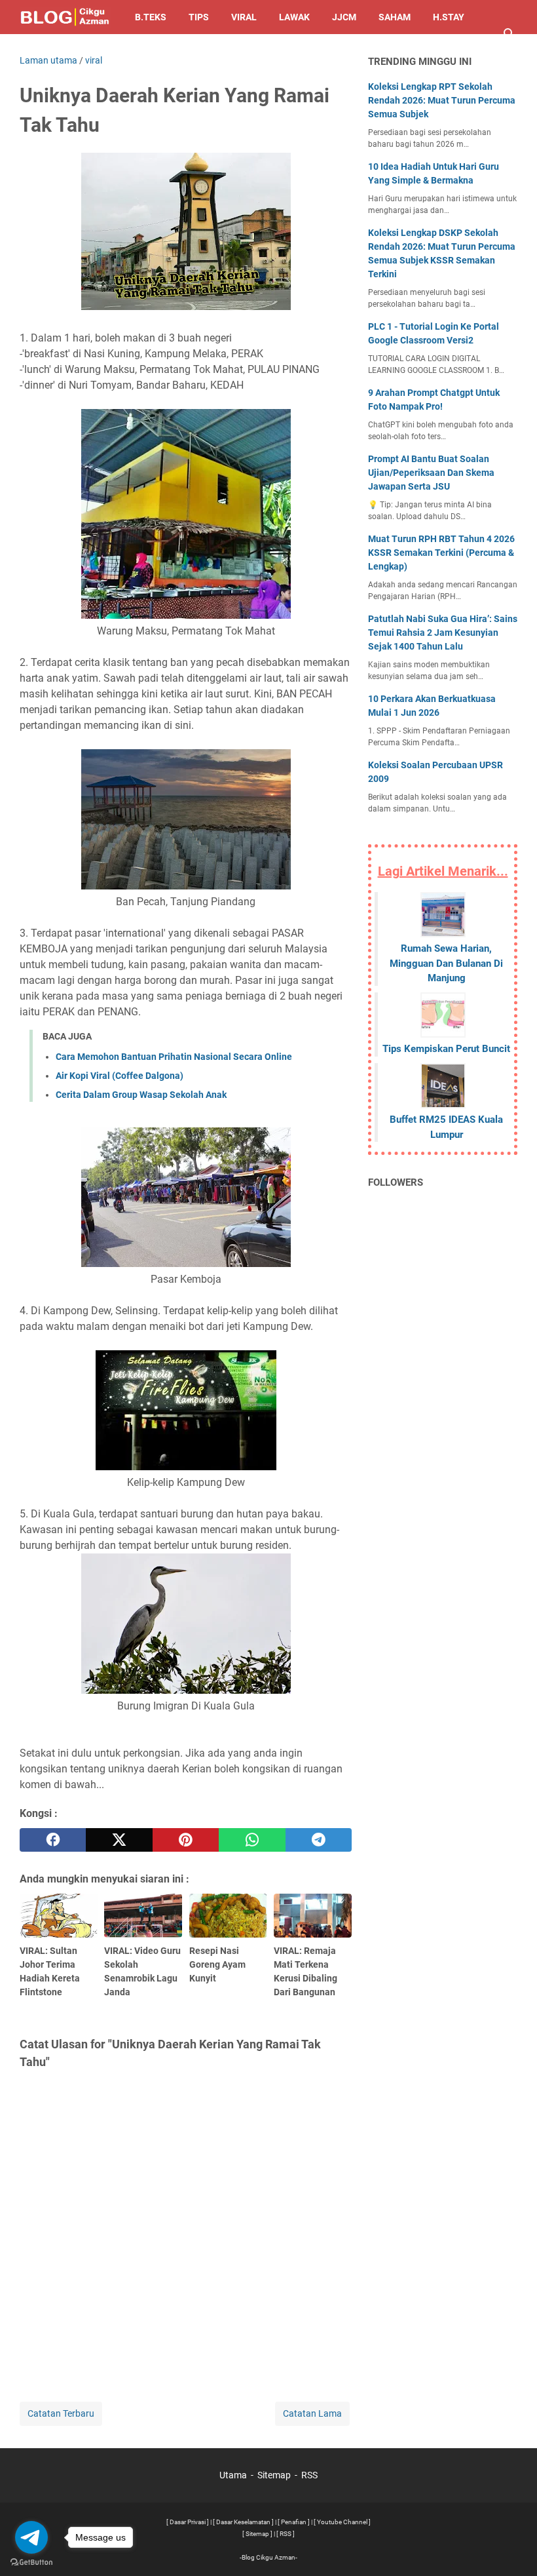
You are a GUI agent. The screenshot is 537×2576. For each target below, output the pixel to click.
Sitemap (274, 2475)
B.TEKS (151, 17)
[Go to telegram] (31, 2537)
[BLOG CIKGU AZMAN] (65, 17)
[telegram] (319, 1840)
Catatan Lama (312, 2413)
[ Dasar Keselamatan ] (243, 2522)
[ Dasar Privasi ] (188, 2522)
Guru (96, 51)
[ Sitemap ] (257, 2534)
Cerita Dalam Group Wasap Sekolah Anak (141, 1095)
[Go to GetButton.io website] (31, 2563)
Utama (233, 2475)
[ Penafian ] (294, 2522)
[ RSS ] (286, 2534)
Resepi (46, 51)
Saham (395, 17)
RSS (309, 2475)
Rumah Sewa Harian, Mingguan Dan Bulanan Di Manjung (446, 963)
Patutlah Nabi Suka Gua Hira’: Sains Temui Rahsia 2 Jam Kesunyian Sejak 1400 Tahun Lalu (443, 633)
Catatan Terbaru (61, 2413)
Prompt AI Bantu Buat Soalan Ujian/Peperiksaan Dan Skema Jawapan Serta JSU (431, 473)
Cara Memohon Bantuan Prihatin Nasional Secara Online (174, 1057)
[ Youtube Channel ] (342, 2522)
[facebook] (53, 1840)
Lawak (294, 17)
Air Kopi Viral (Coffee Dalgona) (120, 1076)
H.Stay (449, 17)
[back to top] (511, 2547)
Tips (199, 17)
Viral (244, 17)
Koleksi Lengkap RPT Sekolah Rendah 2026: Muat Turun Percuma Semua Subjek (442, 100)
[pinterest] (186, 1840)
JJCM (344, 17)
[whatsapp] (252, 1840)
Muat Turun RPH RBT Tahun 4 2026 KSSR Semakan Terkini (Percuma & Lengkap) (441, 553)
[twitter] (119, 1840)
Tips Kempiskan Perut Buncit (446, 1049)
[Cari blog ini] (509, 34)
